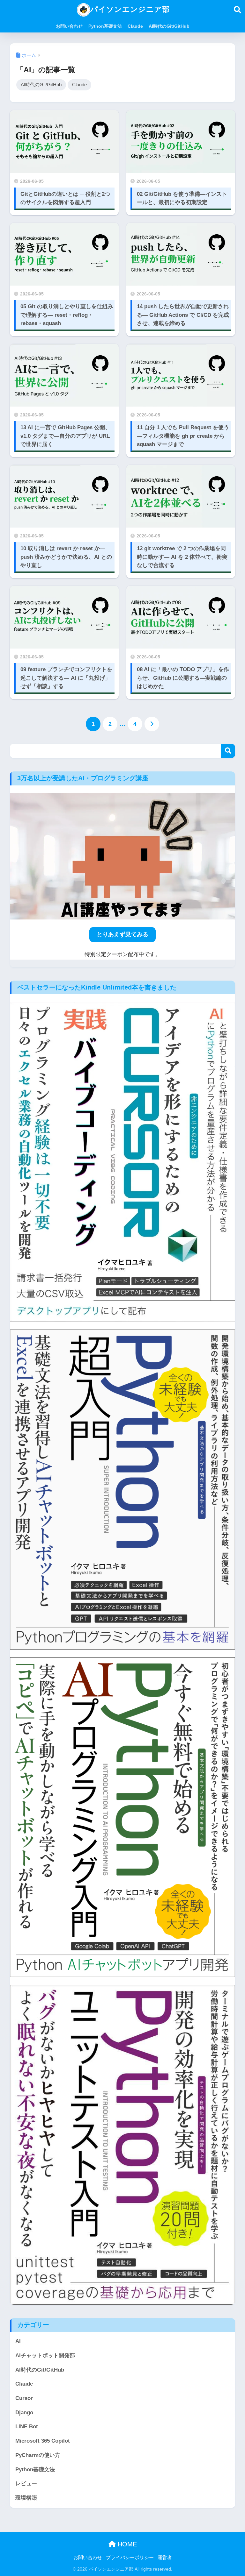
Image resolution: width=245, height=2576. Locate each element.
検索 (228, 751)
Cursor (24, 2398)
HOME (126, 2544)
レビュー (26, 2484)
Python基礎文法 (105, 26)
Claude (135, 26)
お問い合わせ (69, 26)
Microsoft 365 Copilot (43, 2441)
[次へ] (152, 724)
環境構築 (26, 2498)
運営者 (165, 2558)
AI (18, 2341)
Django (24, 2413)
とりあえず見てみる (122, 934)
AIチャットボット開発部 (45, 2356)
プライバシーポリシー (130, 2558)
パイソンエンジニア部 (130, 9)
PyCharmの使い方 (38, 2455)
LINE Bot (27, 2427)
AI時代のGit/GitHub (169, 26)
